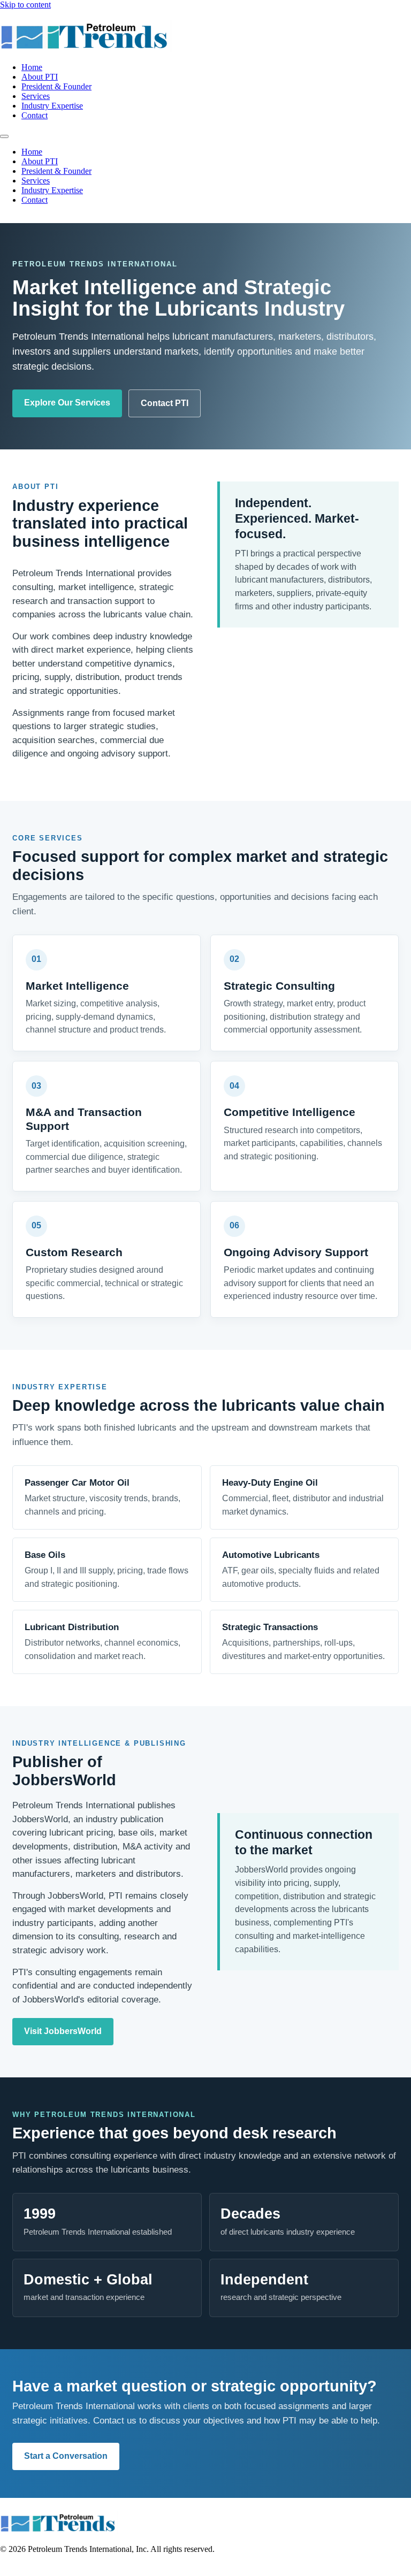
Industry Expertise (52, 106)
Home (32, 67)
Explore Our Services (67, 403)
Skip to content (25, 5)
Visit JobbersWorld (63, 2031)
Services (36, 96)
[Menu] (4, 136)
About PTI (40, 77)
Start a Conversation (66, 2456)
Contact (35, 115)
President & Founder (56, 86)
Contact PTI (165, 403)
